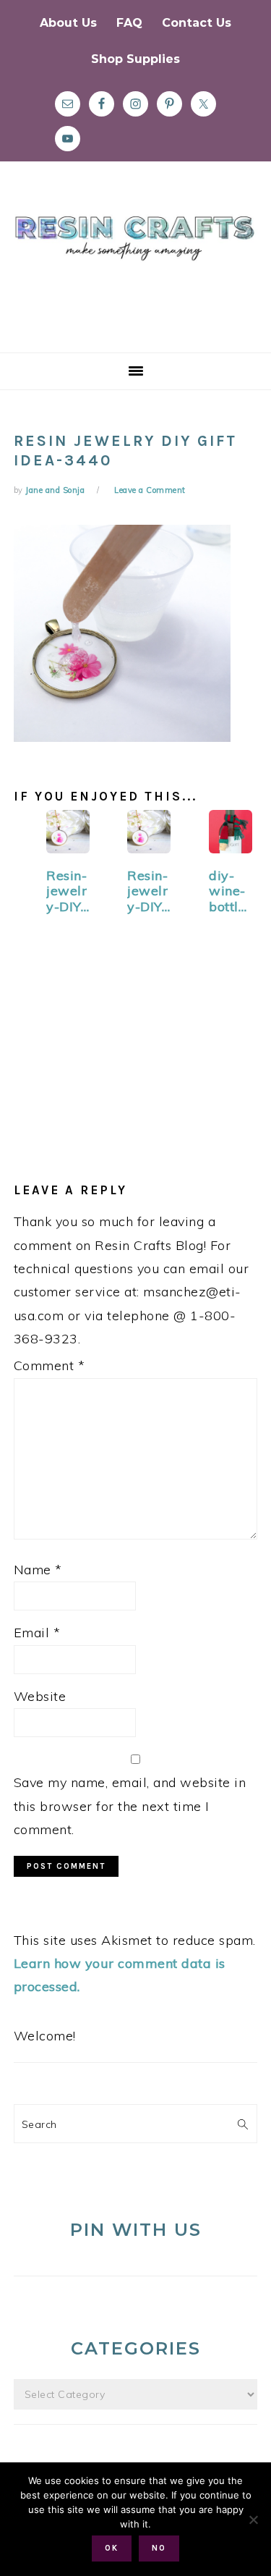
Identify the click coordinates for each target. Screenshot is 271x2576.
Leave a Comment (150, 490)
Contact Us (197, 23)
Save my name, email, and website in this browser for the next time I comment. (130, 1806)
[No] (253, 2520)
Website (40, 1696)
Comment (50, 1365)
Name (38, 1570)
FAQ (129, 23)
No (159, 2548)
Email (37, 1633)
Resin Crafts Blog (135, 270)
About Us (68, 23)
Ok (112, 2548)
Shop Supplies (135, 59)
